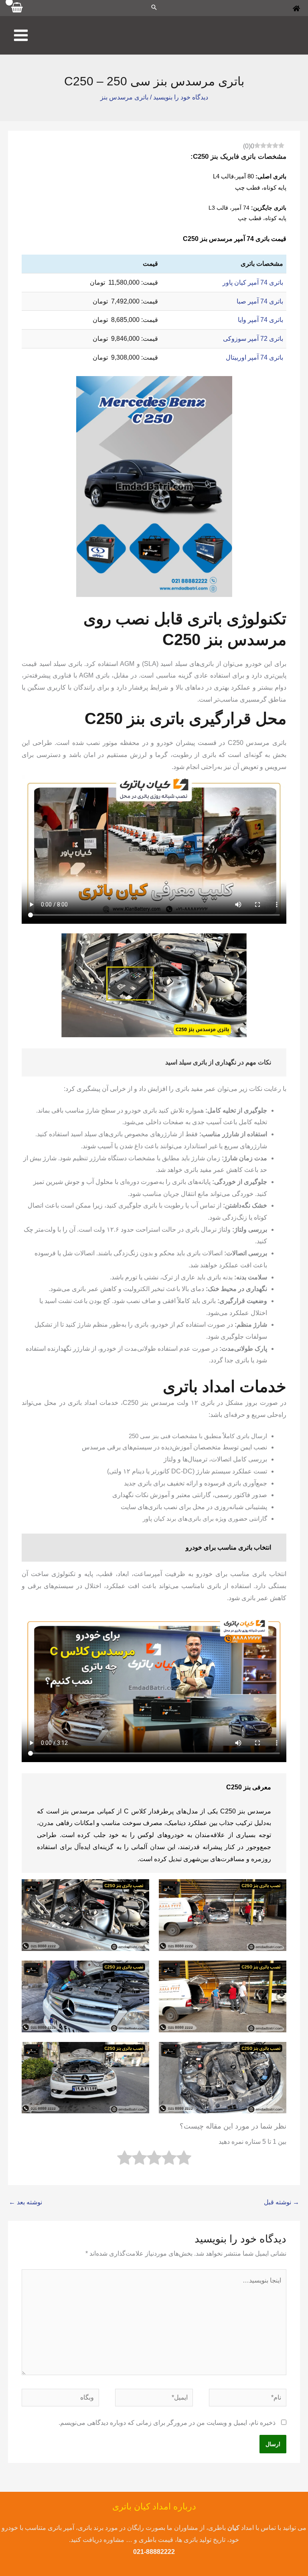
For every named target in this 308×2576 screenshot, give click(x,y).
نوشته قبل (282, 2202)
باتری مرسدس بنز (124, 97)
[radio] (184, 2160)
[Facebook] (296, 8)
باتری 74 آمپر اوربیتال (254, 357)
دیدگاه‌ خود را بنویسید (181, 97)
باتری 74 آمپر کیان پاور (253, 282)
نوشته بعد (25, 2202)
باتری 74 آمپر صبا (260, 301)
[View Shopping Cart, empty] (17, 8)
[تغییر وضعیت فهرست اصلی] (21, 35)
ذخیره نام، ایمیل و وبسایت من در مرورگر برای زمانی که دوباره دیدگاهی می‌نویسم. (167, 2423)
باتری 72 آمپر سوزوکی (253, 339)
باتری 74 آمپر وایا (260, 320)
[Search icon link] (154, 8)
